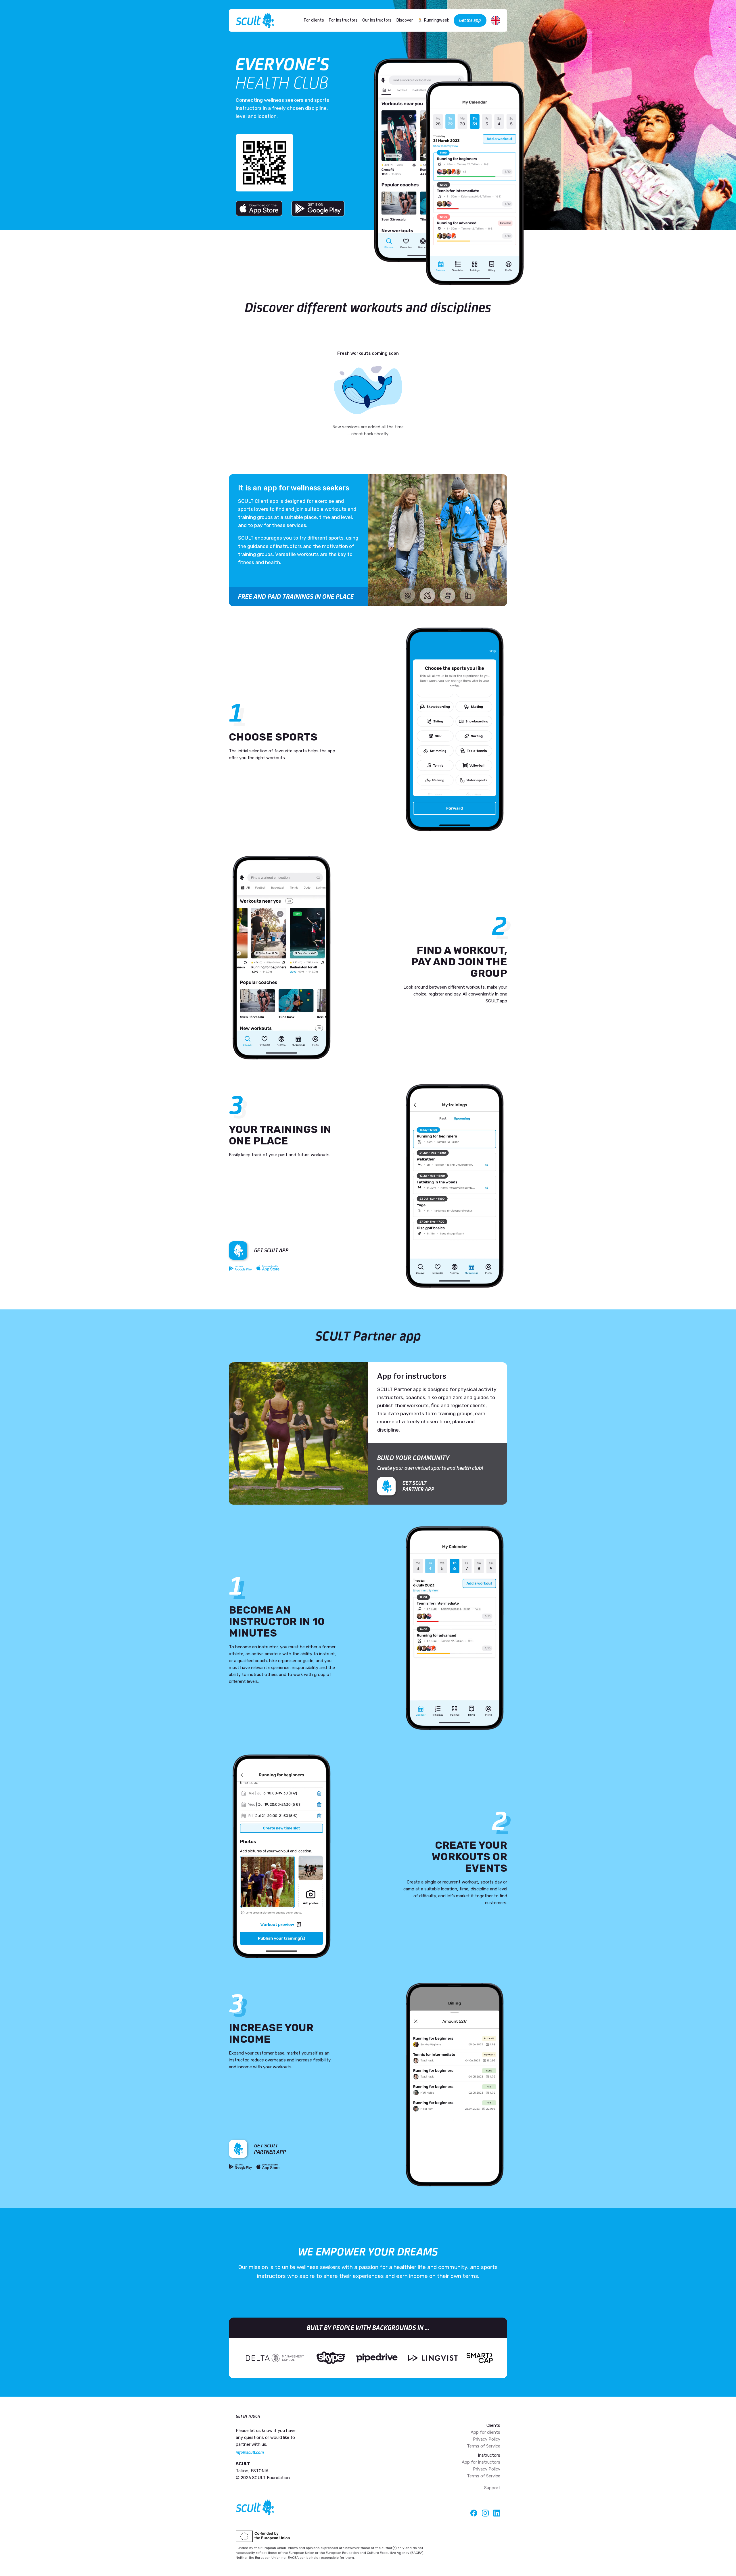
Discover (405, 20)
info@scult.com (250, 2452)
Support (492, 2488)
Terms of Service (484, 2446)
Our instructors (377, 20)
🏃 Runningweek (433, 20)
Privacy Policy (487, 2439)
